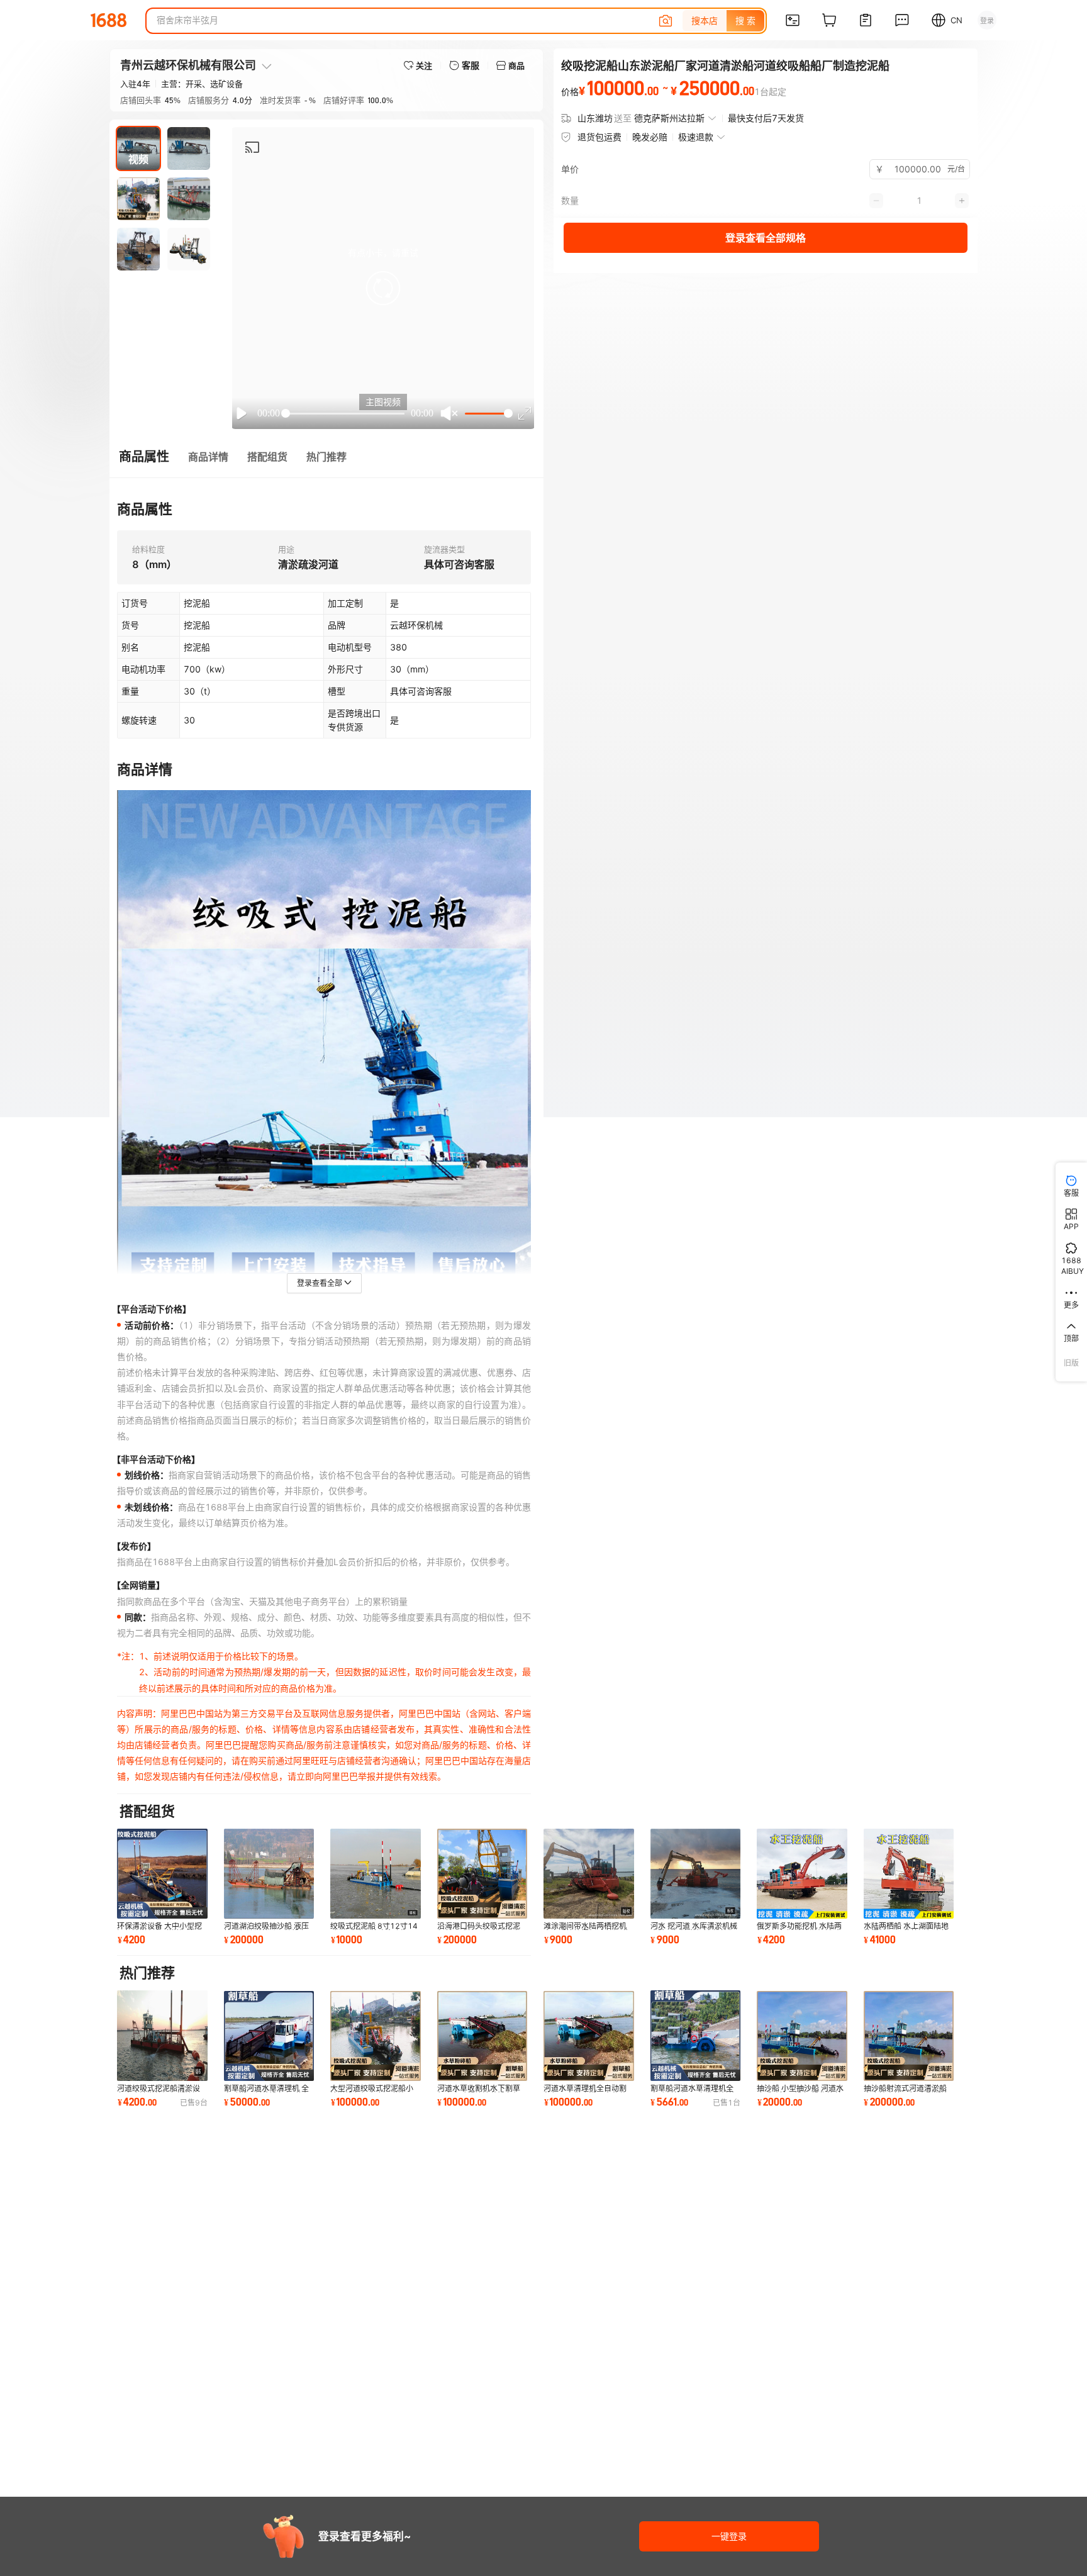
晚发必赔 (650, 137)
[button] (383, 288)
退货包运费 (599, 137)
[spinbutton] (928, 169)
